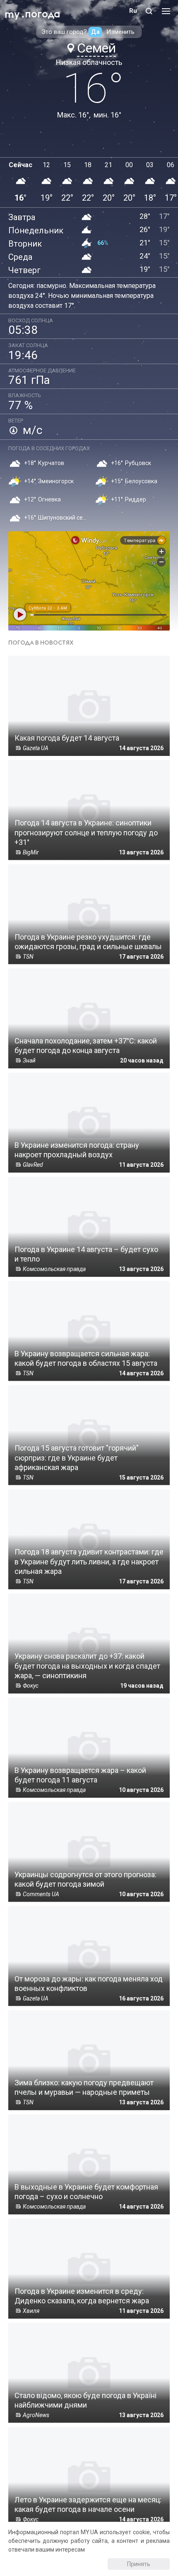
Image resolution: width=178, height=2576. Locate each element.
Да (95, 32)
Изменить (120, 32)
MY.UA (12, 11)
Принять (139, 2564)
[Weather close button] (89, 581)
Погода (43, 14)
